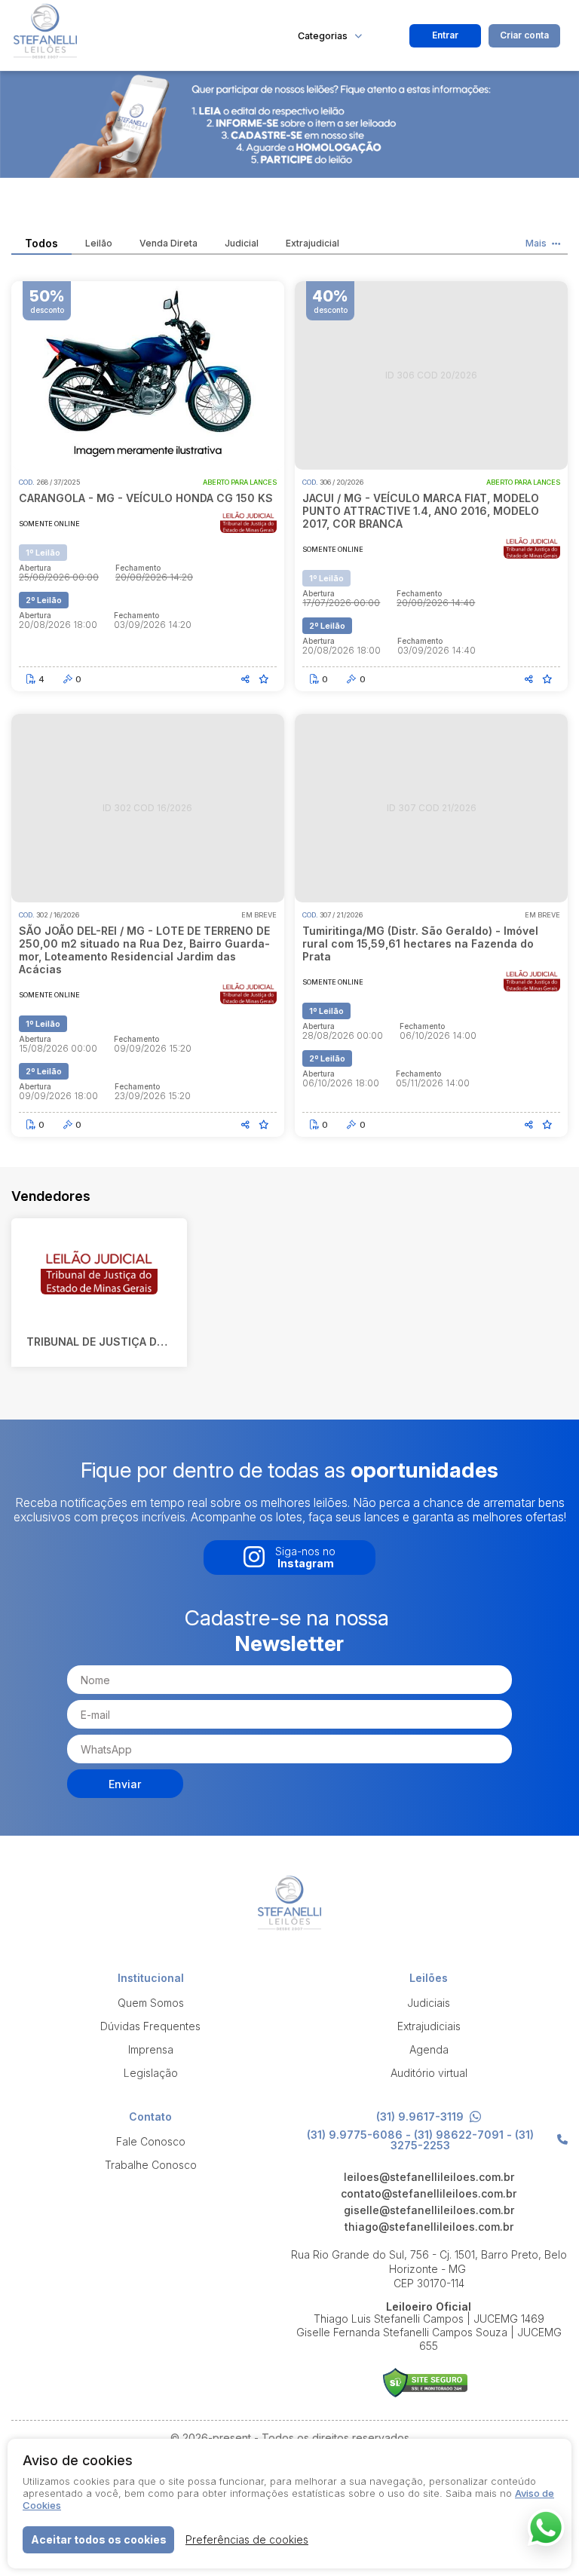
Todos (41, 244)
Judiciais (429, 2003)
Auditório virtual (429, 2073)
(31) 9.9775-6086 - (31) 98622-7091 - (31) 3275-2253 (420, 2140)
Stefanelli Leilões (124, 35)
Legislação (151, 2073)
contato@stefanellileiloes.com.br (429, 2194)
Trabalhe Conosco (151, 2165)
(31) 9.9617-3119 (420, 2117)
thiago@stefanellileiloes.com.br (429, 2227)
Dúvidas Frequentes (150, 2026)
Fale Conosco (151, 2141)
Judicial (242, 244)
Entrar (445, 35)
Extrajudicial (312, 244)
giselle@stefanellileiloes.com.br (429, 2210)
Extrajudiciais (429, 2026)
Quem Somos (151, 2003)
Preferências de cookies (247, 2539)
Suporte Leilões (425, 2383)
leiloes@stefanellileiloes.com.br (429, 2177)
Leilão (99, 244)
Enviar (125, 1784)
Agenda (429, 2049)
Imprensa (151, 2049)
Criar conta (524, 35)
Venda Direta (168, 244)
